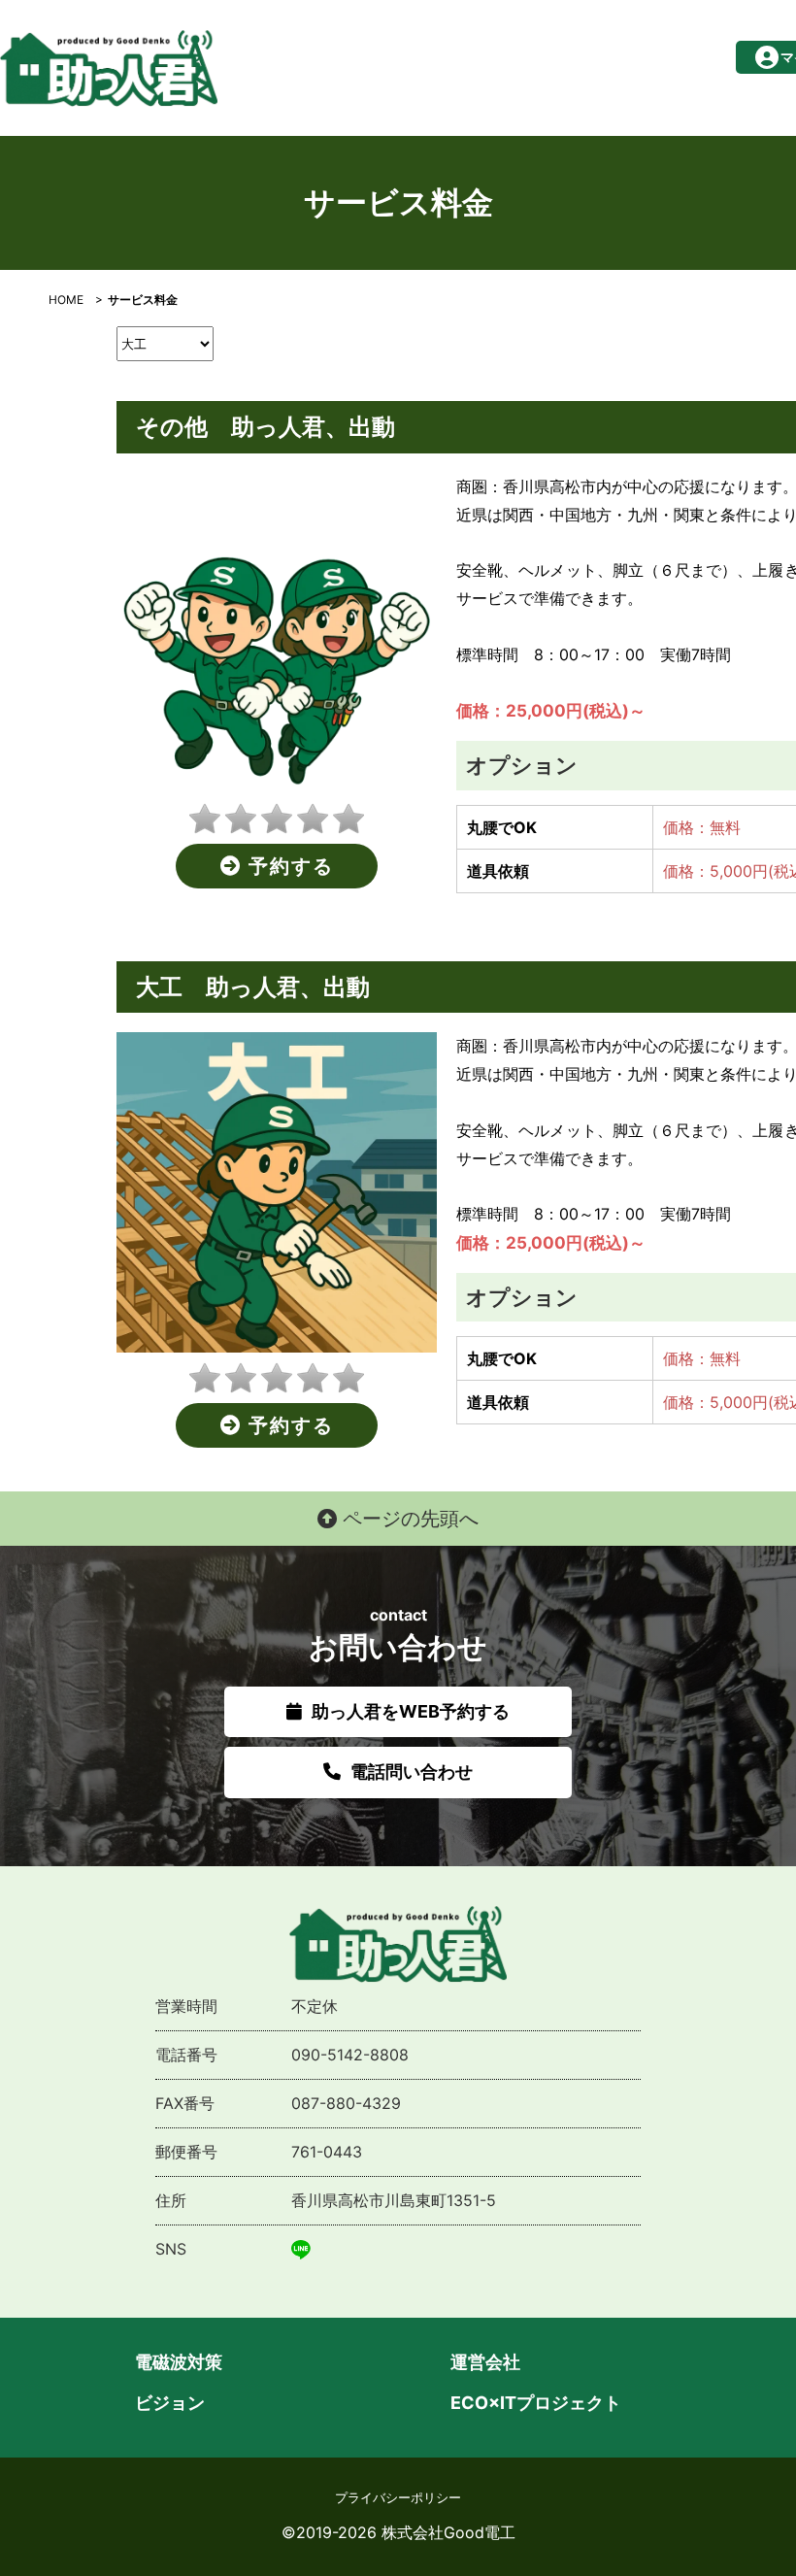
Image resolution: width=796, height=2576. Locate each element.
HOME (66, 300)
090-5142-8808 (350, 2055)
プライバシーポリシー (398, 2498)
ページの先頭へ (408, 1519)
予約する (288, 866)
